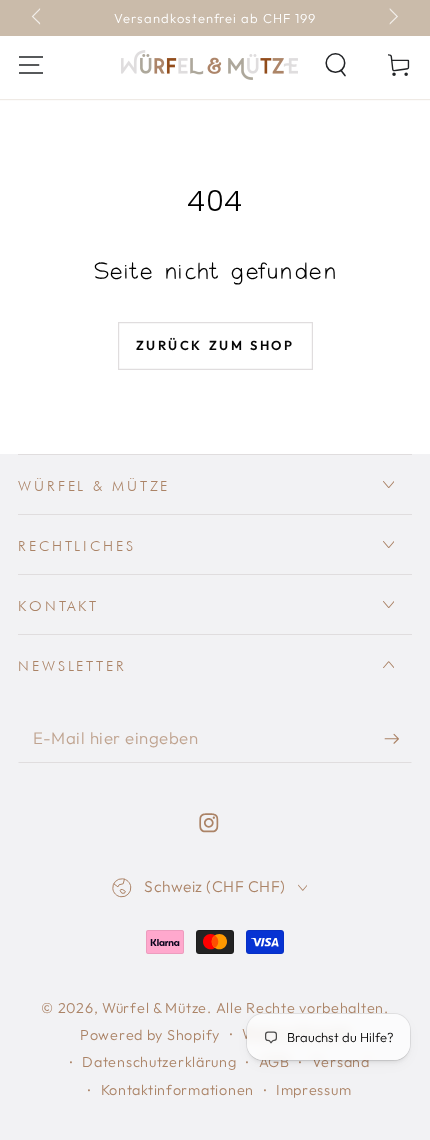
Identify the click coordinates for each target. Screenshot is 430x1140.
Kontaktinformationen (177, 1090)
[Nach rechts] (391, 18)
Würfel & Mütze (154, 1008)
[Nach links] (38, 18)
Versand (341, 1062)
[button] (336, 65)
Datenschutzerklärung (159, 1062)
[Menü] (31, 65)
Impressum (313, 1090)
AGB (274, 1062)
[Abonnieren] (398, 738)
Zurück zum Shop (215, 345)
